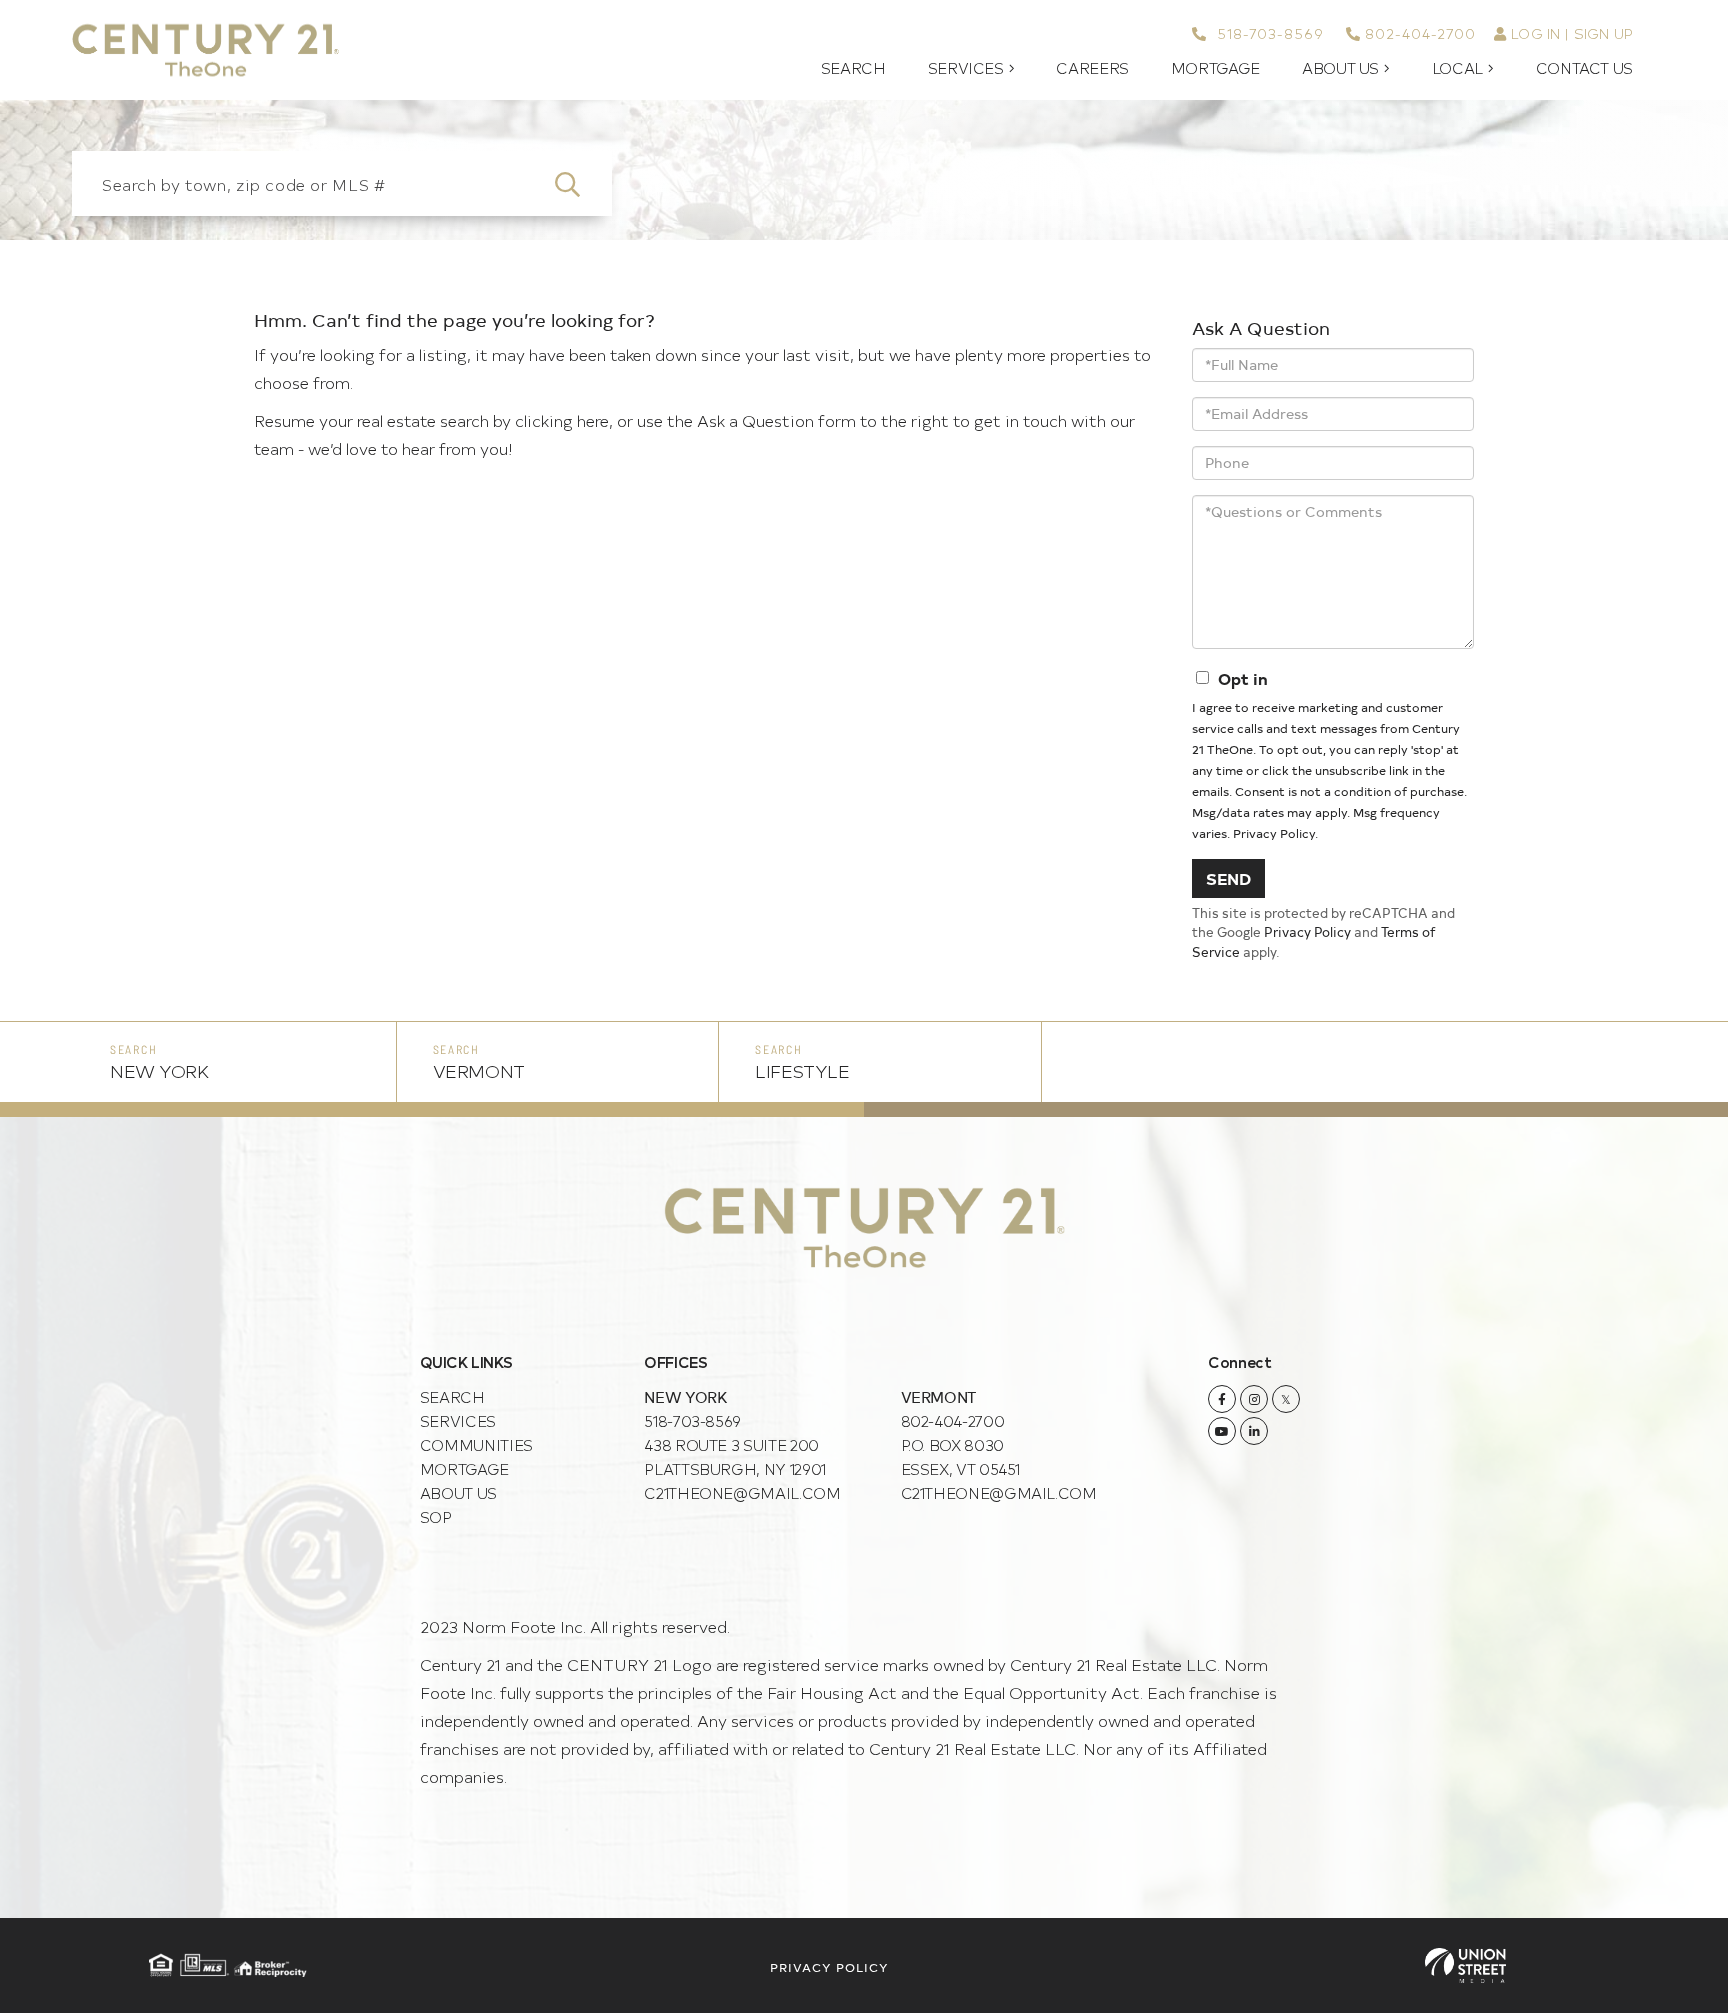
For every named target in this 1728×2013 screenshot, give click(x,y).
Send (1228, 878)
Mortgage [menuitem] (1215, 68)
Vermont (479, 1070)
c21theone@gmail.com (742, 1492)
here (593, 420)
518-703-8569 (1267, 33)
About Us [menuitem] (1340, 68)
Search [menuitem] (853, 68)
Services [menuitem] (966, 68)
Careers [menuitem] (1092, 68)
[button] (579, 183)
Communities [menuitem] (476, 1444)
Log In (1535, 33)
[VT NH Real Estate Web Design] (1465, 1965)
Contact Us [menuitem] (1584, 68)
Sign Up (1603, 33)
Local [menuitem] (1457, 68)
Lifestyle (802, 1070)
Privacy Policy (1274, 833)
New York (159, 1070)
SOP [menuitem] (436, 1516)
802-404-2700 (1420, 33)
